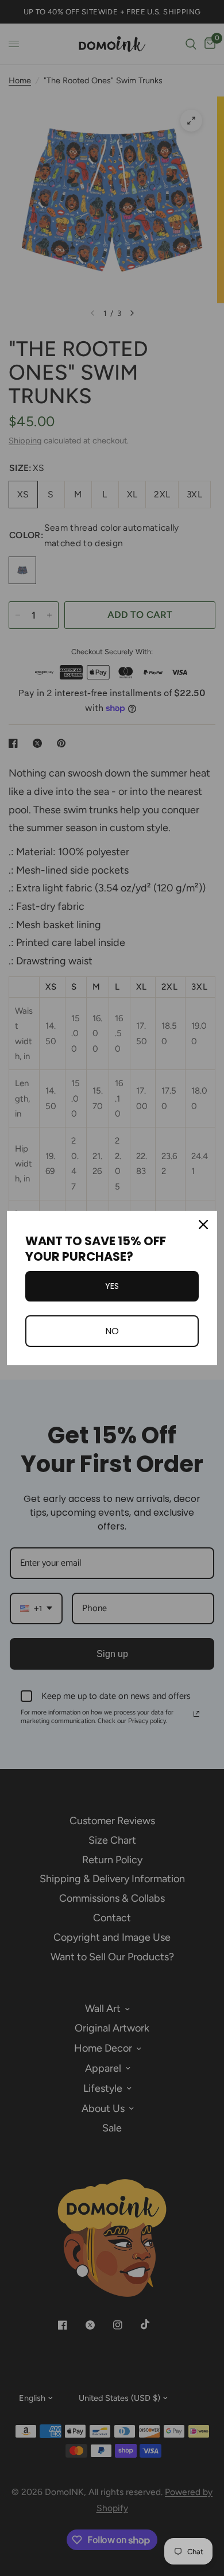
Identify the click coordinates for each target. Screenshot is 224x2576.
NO (112, 1331)
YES (112, 1286)
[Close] (203, 1225)
